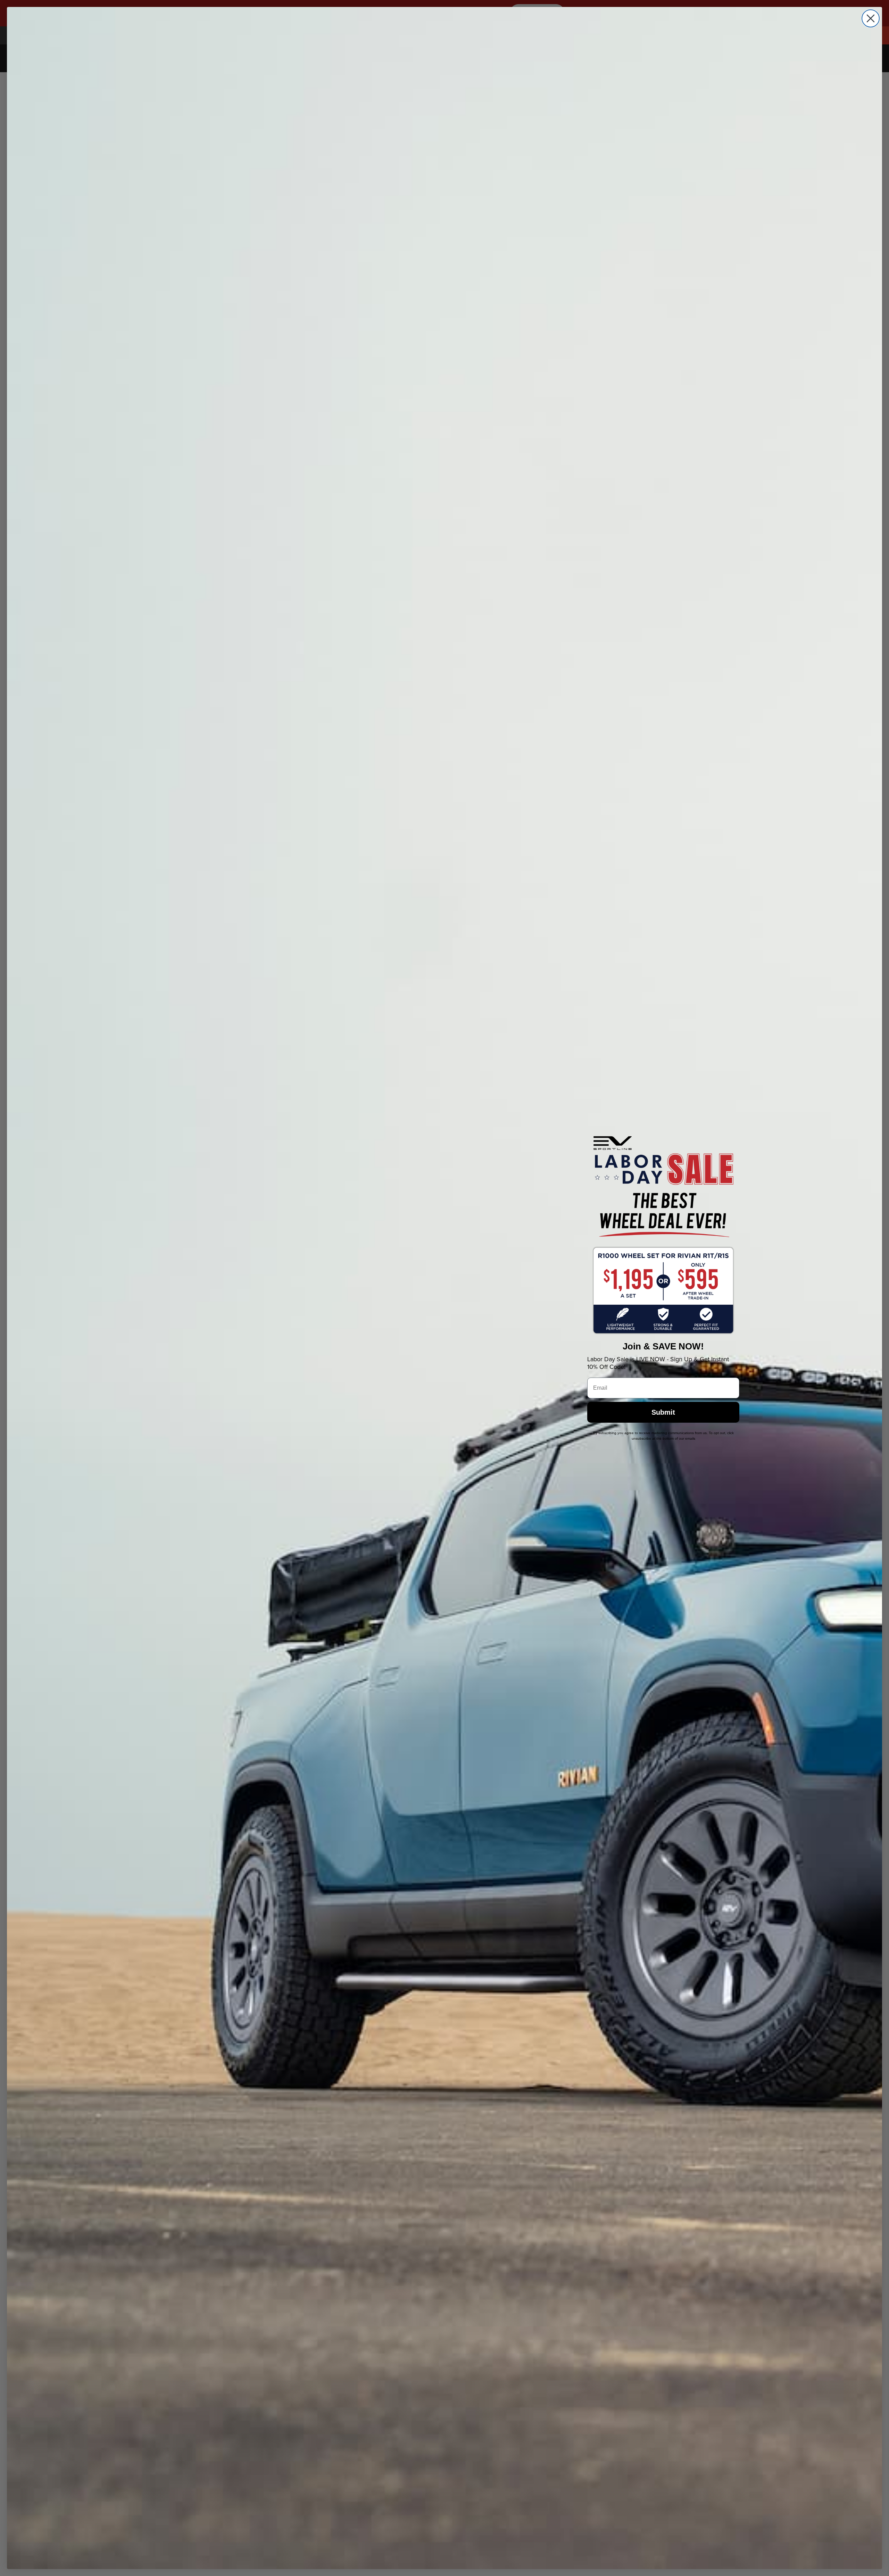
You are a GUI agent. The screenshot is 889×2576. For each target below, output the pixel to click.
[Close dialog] (871, 18)
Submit (663, 1412)
